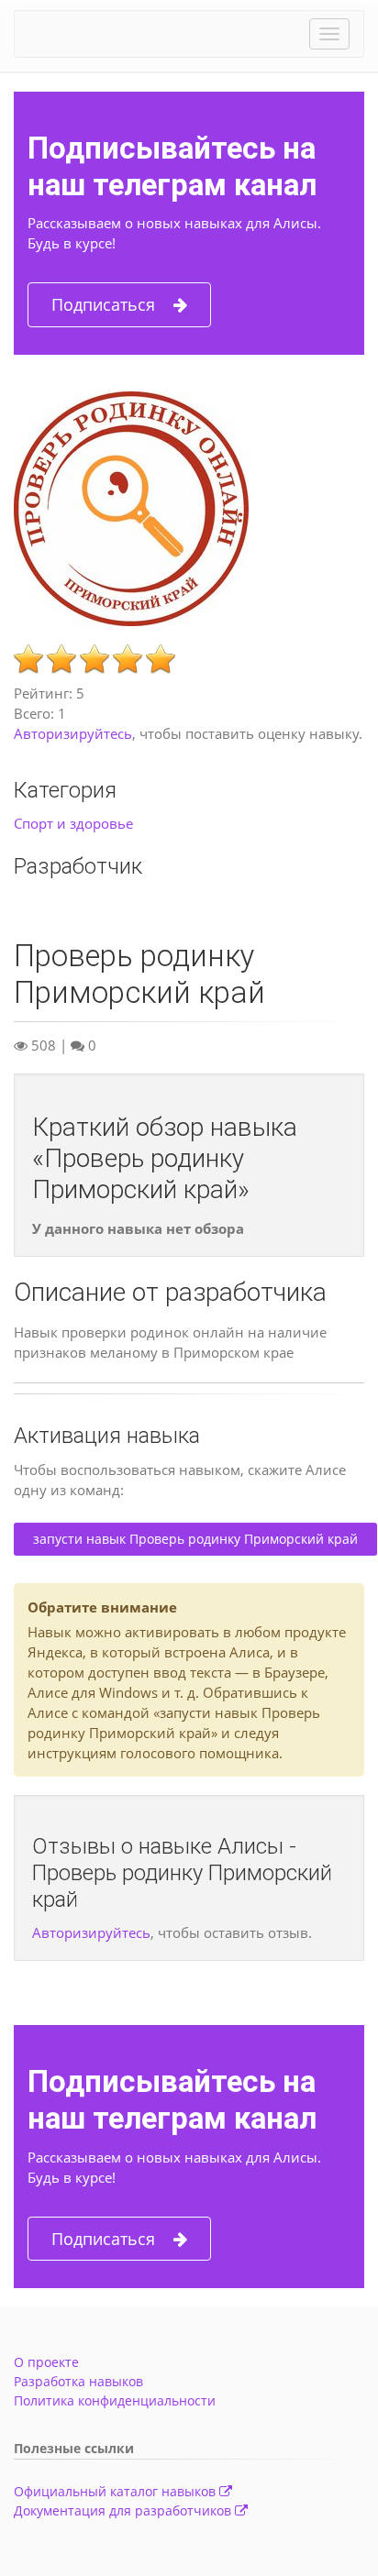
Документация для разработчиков (124, 2510)
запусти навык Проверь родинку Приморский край (195, 1539)
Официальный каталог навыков (117, 2491)
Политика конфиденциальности (115, 2400)
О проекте (46, 2362)
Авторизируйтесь (73, 733)
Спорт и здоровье (73, 823)
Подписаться (103, 304)
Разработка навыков (78, 2381)
